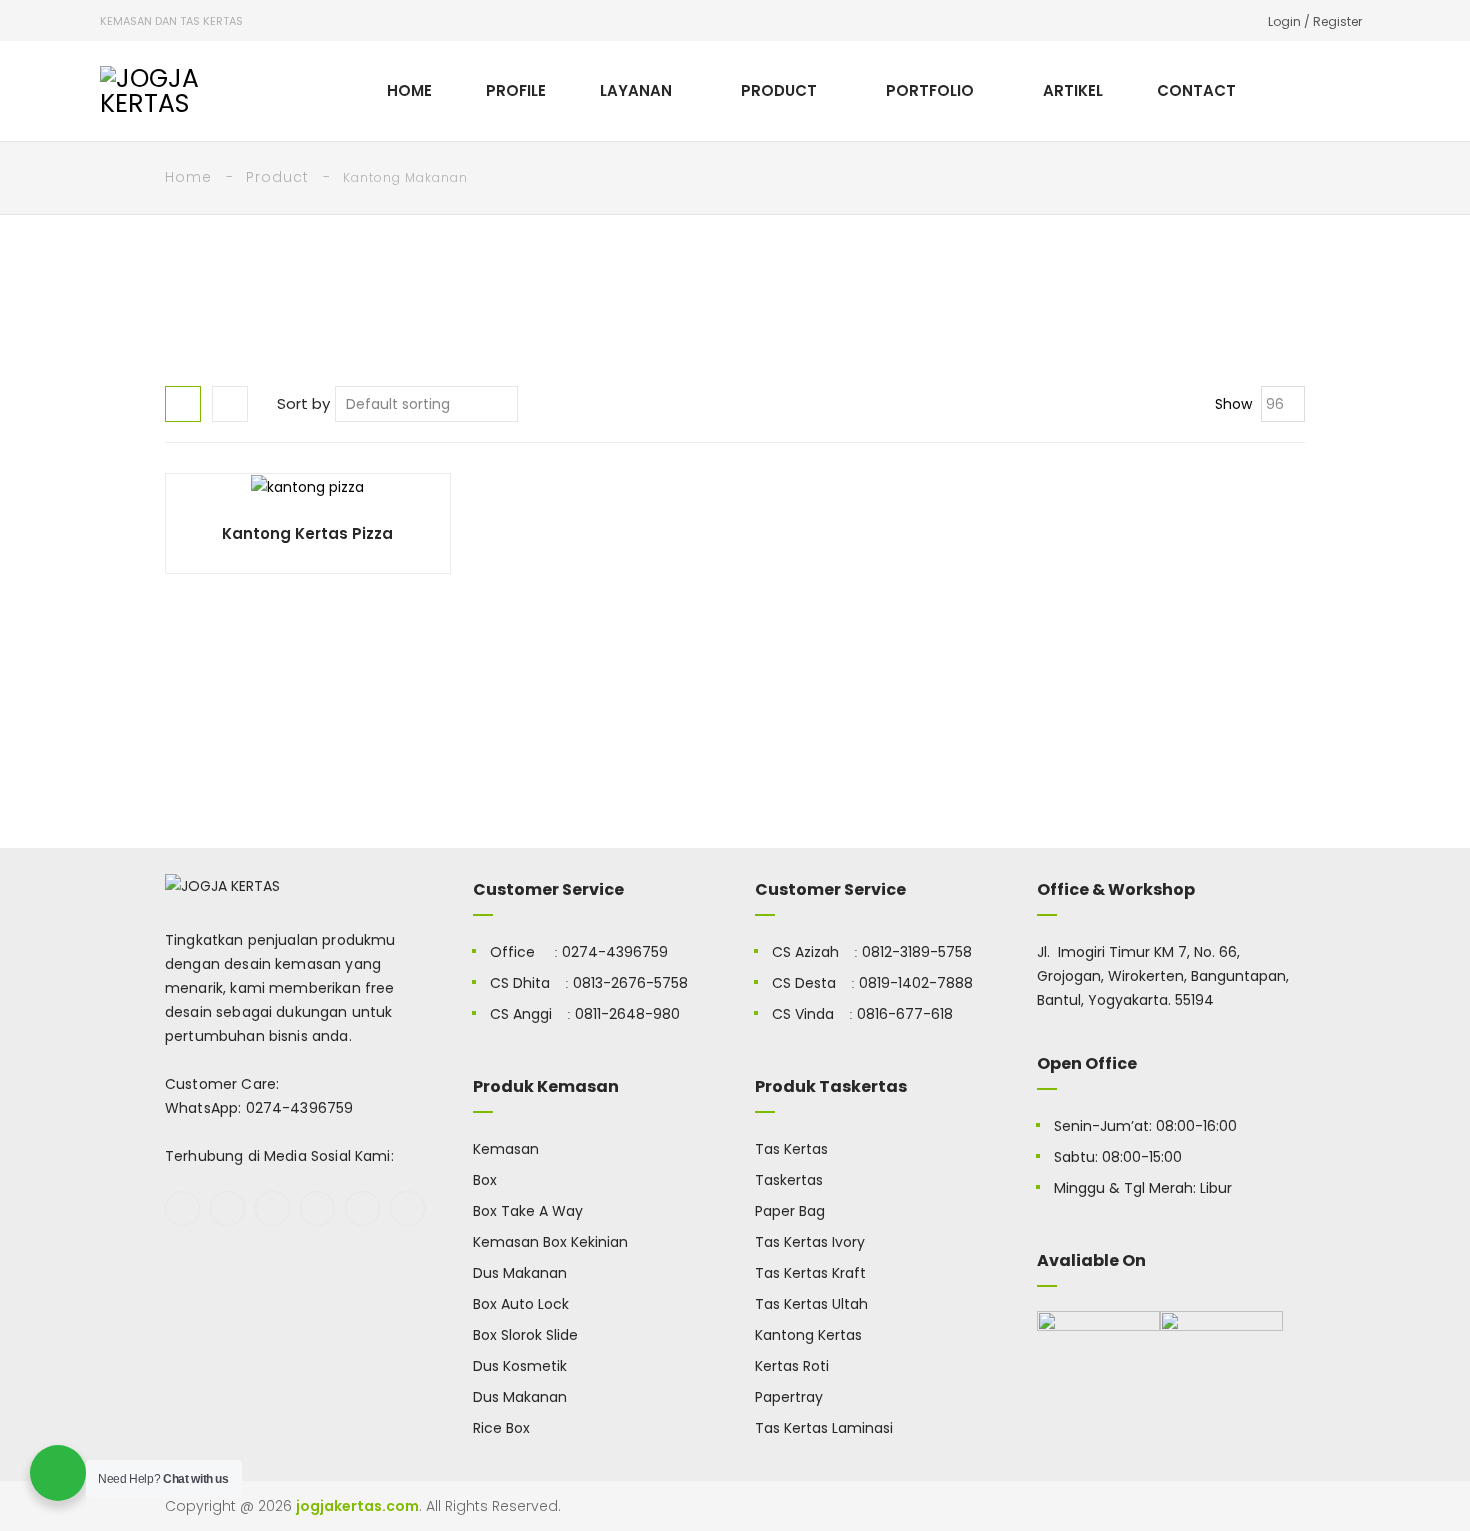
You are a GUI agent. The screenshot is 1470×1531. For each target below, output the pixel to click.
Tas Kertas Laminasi (824, 1428)
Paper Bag (790, 1211)
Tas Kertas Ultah (811, 1304)
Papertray (789, 1397)
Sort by (303, 403)
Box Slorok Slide (525, 1335)
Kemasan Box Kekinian (550, 1242)
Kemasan (506, 1149)
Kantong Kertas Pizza (307, 533)
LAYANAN (636, 90)
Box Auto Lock (521, 1304)
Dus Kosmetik (520, 1366)
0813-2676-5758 (630, 983)
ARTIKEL (1073, 90)
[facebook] (182, 1208)
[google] (272, 1208)
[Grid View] (183, 404)
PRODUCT (779, 90)
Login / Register (1315, 21)
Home (188, 177)
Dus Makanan (520, 1273)
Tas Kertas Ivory (810, 1242)
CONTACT (1196, 90)
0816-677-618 (905, 1014)
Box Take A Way (528, 1211)
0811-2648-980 (627, 1014)
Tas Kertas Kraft (810, 1273)
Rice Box (501, 1428)
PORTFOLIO (930, 90)
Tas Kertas (791, 1149)
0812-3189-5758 (917, 952)
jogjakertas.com (357, 1506)
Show (1233, 404)
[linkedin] (407, 1208)
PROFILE (516, 90)
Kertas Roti (792, 1366)
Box (485, 1180)
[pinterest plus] (362, 1208)
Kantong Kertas (808, 1335)
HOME (409, 90)
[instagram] (317, 1208)
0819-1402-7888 (916, 983)
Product (277, 177)
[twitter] (227, 1208)
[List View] (230, 404)
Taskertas (789, 1180)
